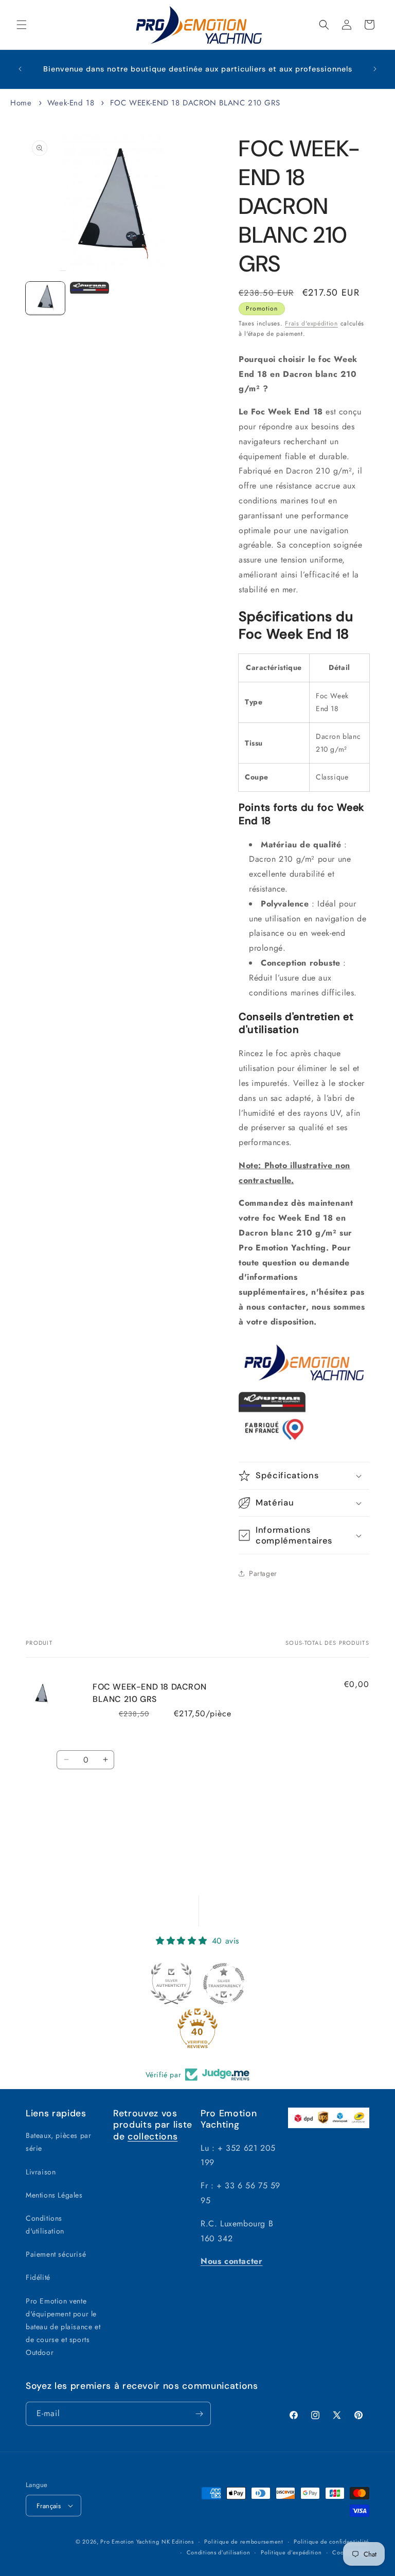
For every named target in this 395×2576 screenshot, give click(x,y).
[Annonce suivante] (375, 69)
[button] (22, 25)
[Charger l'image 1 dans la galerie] (45, 298)
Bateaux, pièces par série (58, 2142)
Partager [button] (263, 1573)
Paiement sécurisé (56, 2254)
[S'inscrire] (199, 2414)
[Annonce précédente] (20, 69)
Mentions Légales (54, 2195)
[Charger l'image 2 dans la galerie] (89, 288)
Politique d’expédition (291, 2552)
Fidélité (38, 2277)
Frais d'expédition (311, 323)
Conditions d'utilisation (45, 2225)
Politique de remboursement (244, 2542)
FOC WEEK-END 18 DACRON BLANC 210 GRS (195, 103)
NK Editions (178, 2542)
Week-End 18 (71, 103)
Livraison (41, 2172)
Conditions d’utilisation (219, 2552)
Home (21, 103)
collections (152, 2136)
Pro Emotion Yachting (130, 2542)
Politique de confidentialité (331, 2542)
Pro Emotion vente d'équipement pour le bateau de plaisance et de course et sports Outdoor (63, 2327)
